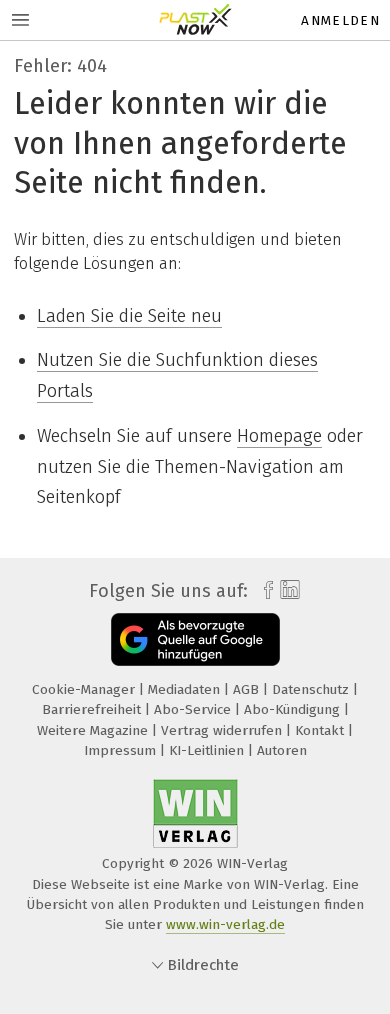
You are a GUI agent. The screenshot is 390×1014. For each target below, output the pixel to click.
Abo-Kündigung (294, 709)
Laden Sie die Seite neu (129, 316)
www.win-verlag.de (225, 924)
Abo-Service (194, 709)
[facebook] (263, 591)
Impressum (122, 750)
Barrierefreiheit (93, 709)
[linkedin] (287, 590)
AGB (248, 689)
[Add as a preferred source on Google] (195, 639)
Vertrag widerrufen (223, 730)
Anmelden (340, 20)
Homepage (279, 436)
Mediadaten (186, 689)
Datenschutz (312, 689)
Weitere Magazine (94, 730)
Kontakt (321, 730)
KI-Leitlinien (208, 750)
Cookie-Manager (85, 689)
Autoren (282, 750)
